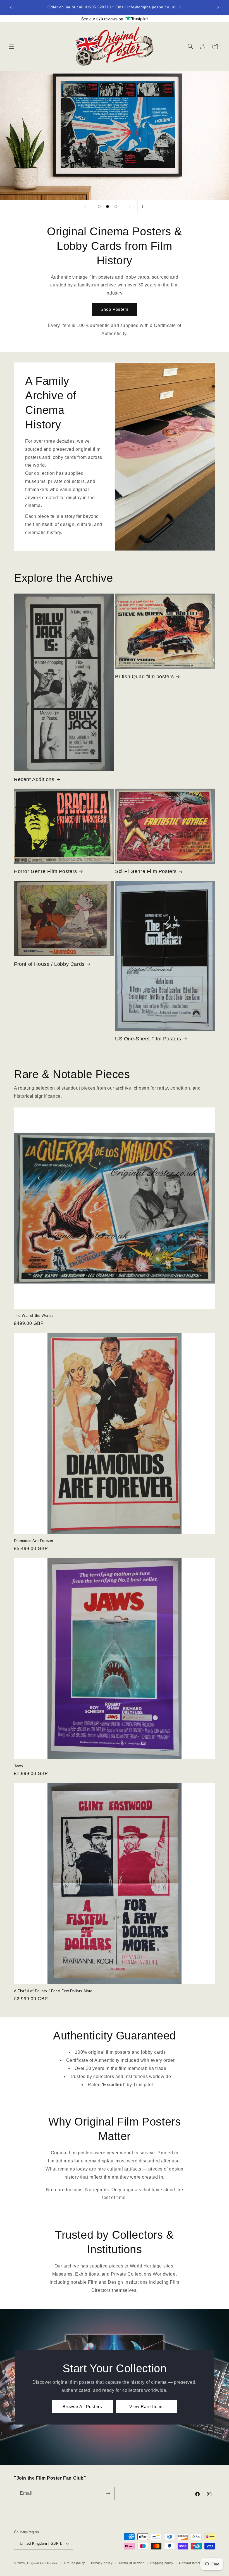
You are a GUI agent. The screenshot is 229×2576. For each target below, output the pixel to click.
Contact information (194, 2563)
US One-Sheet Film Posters (148, 1039)
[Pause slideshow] (144, 207)
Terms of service (131, 2563)
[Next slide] (130, 207)
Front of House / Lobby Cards (49, 964)
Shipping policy (162, 2563)
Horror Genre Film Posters (46, 871)
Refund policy (75, 2563)
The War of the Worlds (34, 1316)
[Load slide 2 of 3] (108, 207)
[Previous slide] (85, 207)
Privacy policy (102, 2563)
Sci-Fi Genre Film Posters (146, 871)
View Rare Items (147, 2407)
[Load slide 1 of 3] (99, 207)
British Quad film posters (145, 677)
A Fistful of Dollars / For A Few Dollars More (53, 1991)
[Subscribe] (108, 2493)
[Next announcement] (218, 8)
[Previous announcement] (11, 8)
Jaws (18, 1766)
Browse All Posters (82, 2407)
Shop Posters (115, 309)
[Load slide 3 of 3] (116, 207)
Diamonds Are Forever (34, 1541)
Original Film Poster (42, 2563)
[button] (12, 46)
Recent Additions (34, 779)
